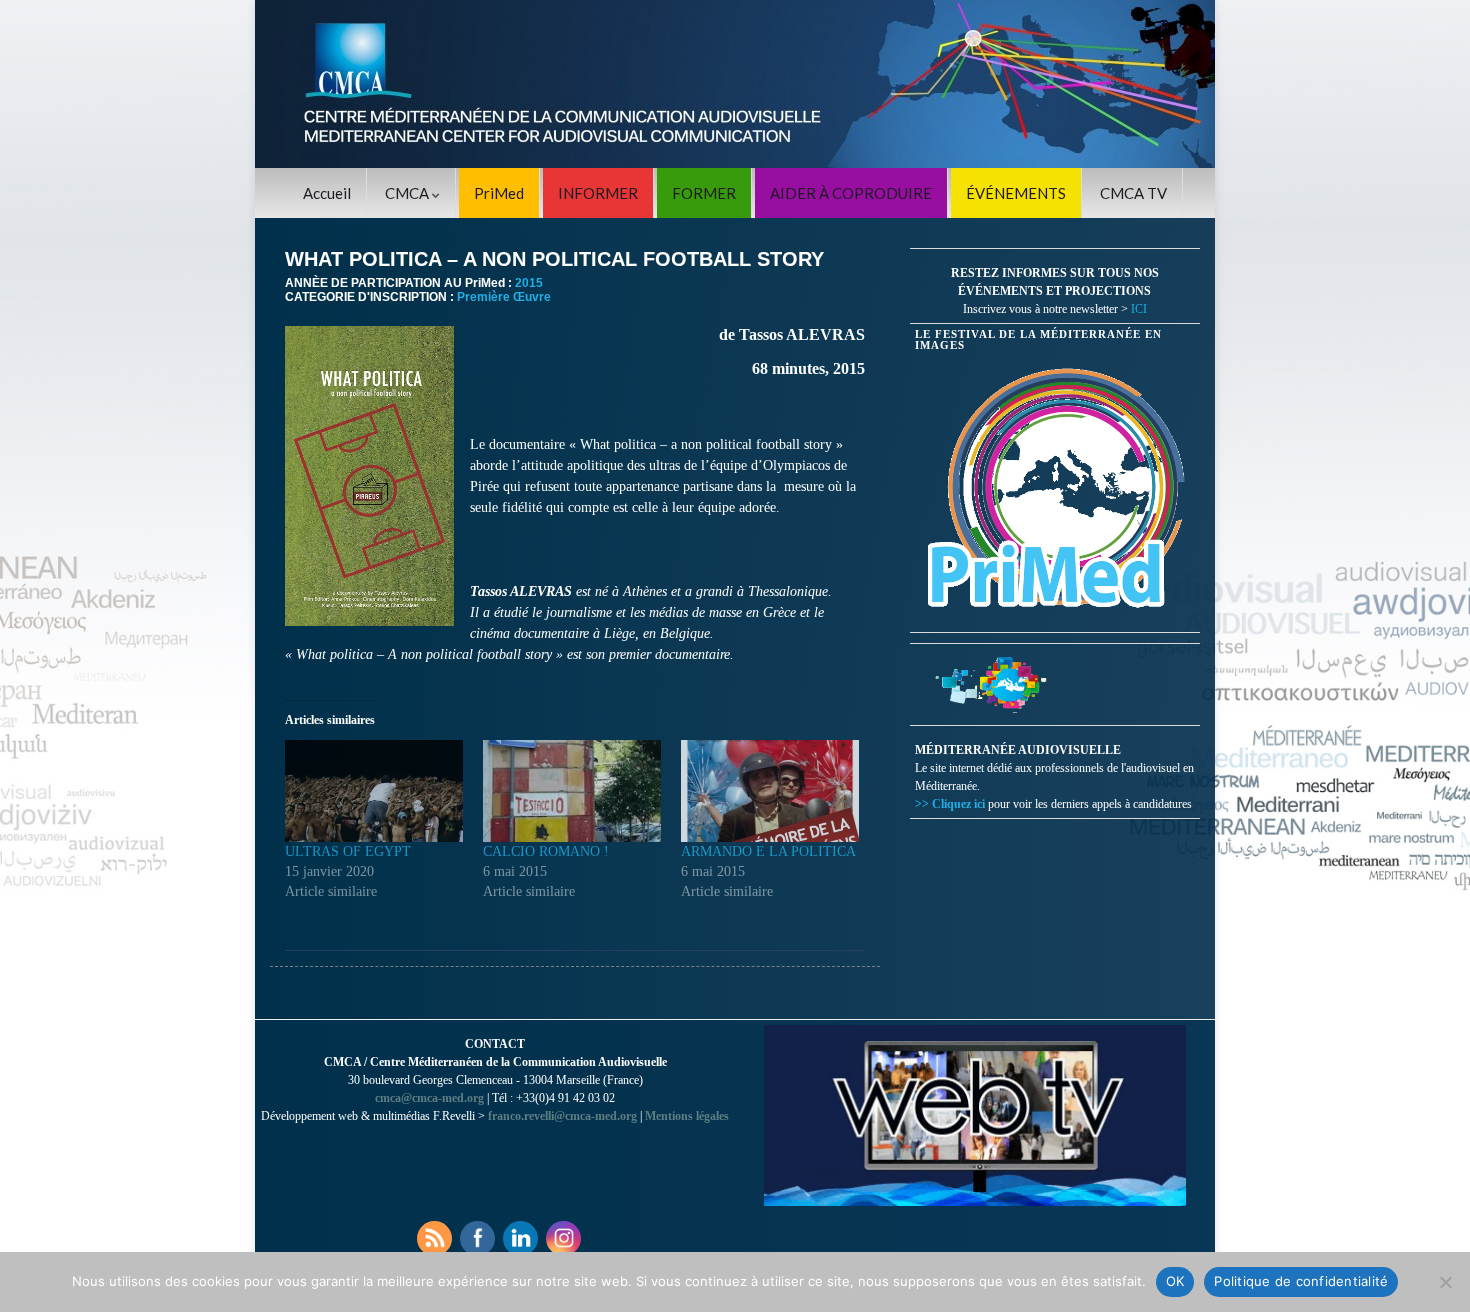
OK (1175, 1281)
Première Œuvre (504, 297)
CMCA (408, 193)
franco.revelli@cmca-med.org (562, 1116)
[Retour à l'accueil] (735, 84)
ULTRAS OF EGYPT (348, 851)
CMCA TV (1133, 193)
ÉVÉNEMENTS (1016, 193)
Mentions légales (687, 1116)
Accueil (327, 193)
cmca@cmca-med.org (429, 1098)
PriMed (499, 193)
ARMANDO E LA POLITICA (768, 851)
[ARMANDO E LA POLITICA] (770, 791)
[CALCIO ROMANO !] (572, 791)
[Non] (1445, 1282)
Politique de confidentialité (1301, 1281)
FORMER (704, 193)
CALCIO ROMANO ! (546, 851)
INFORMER (598, 193)
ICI (1139, 309)
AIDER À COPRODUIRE (851, 193)
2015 (529, 283)
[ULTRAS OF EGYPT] (374, 791)
